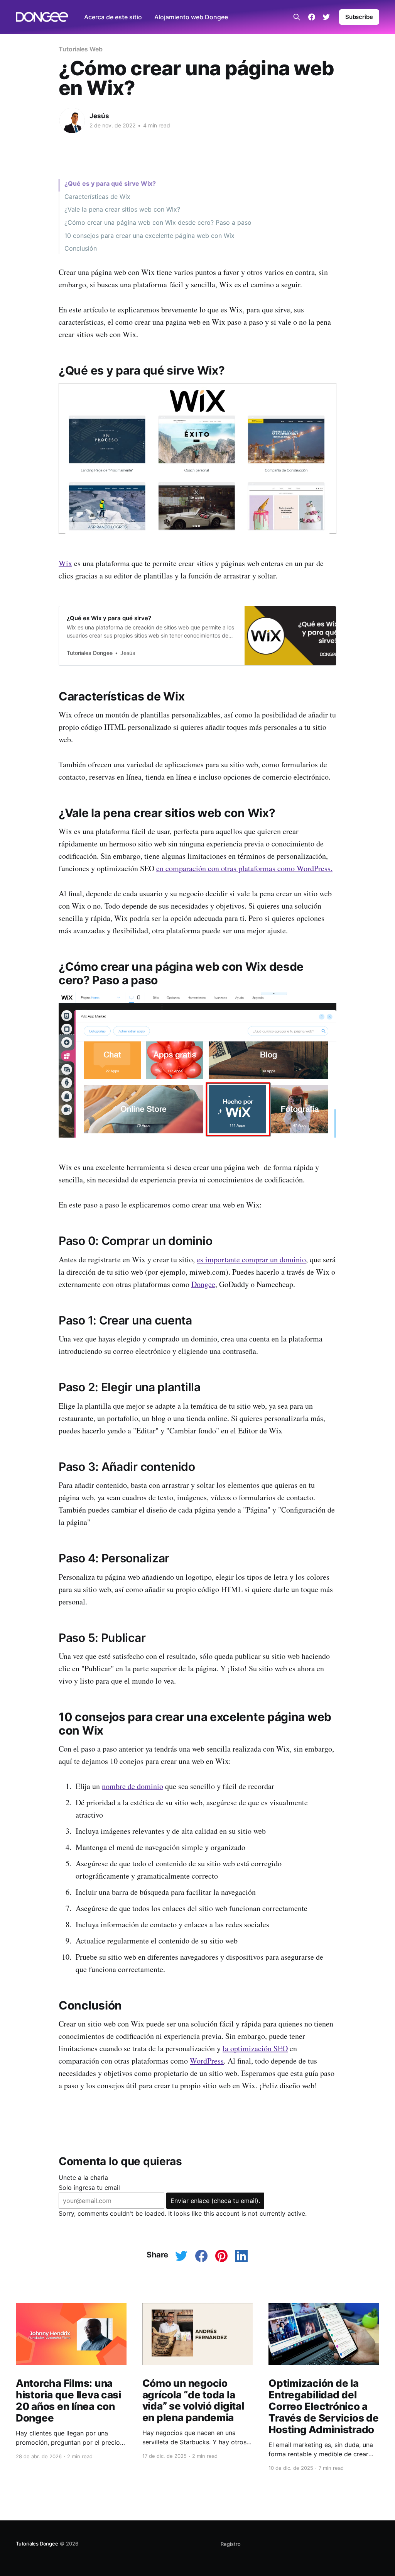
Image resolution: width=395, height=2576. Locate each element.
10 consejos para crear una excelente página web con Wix (149, 236)
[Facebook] (312, 17)
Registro (231, 2544)
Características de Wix (97, 197)
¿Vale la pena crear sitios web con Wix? (122, 209)
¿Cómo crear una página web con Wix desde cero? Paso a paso (158, 222)
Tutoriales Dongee (37, 2544)
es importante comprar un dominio (251, 1259)
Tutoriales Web (81, 49)
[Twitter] (326, 17)
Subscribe (359, 17)
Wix (65, 563)
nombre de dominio (133, 1786)
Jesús (99, 116)
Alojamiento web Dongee (191, 17)
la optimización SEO (255, 2048)
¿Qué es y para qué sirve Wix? (110, 183)
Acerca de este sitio (113, 17)
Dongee (203, 1284)
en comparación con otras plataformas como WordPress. (244, 868)
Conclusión (81, 248)
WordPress (207, 2061)
